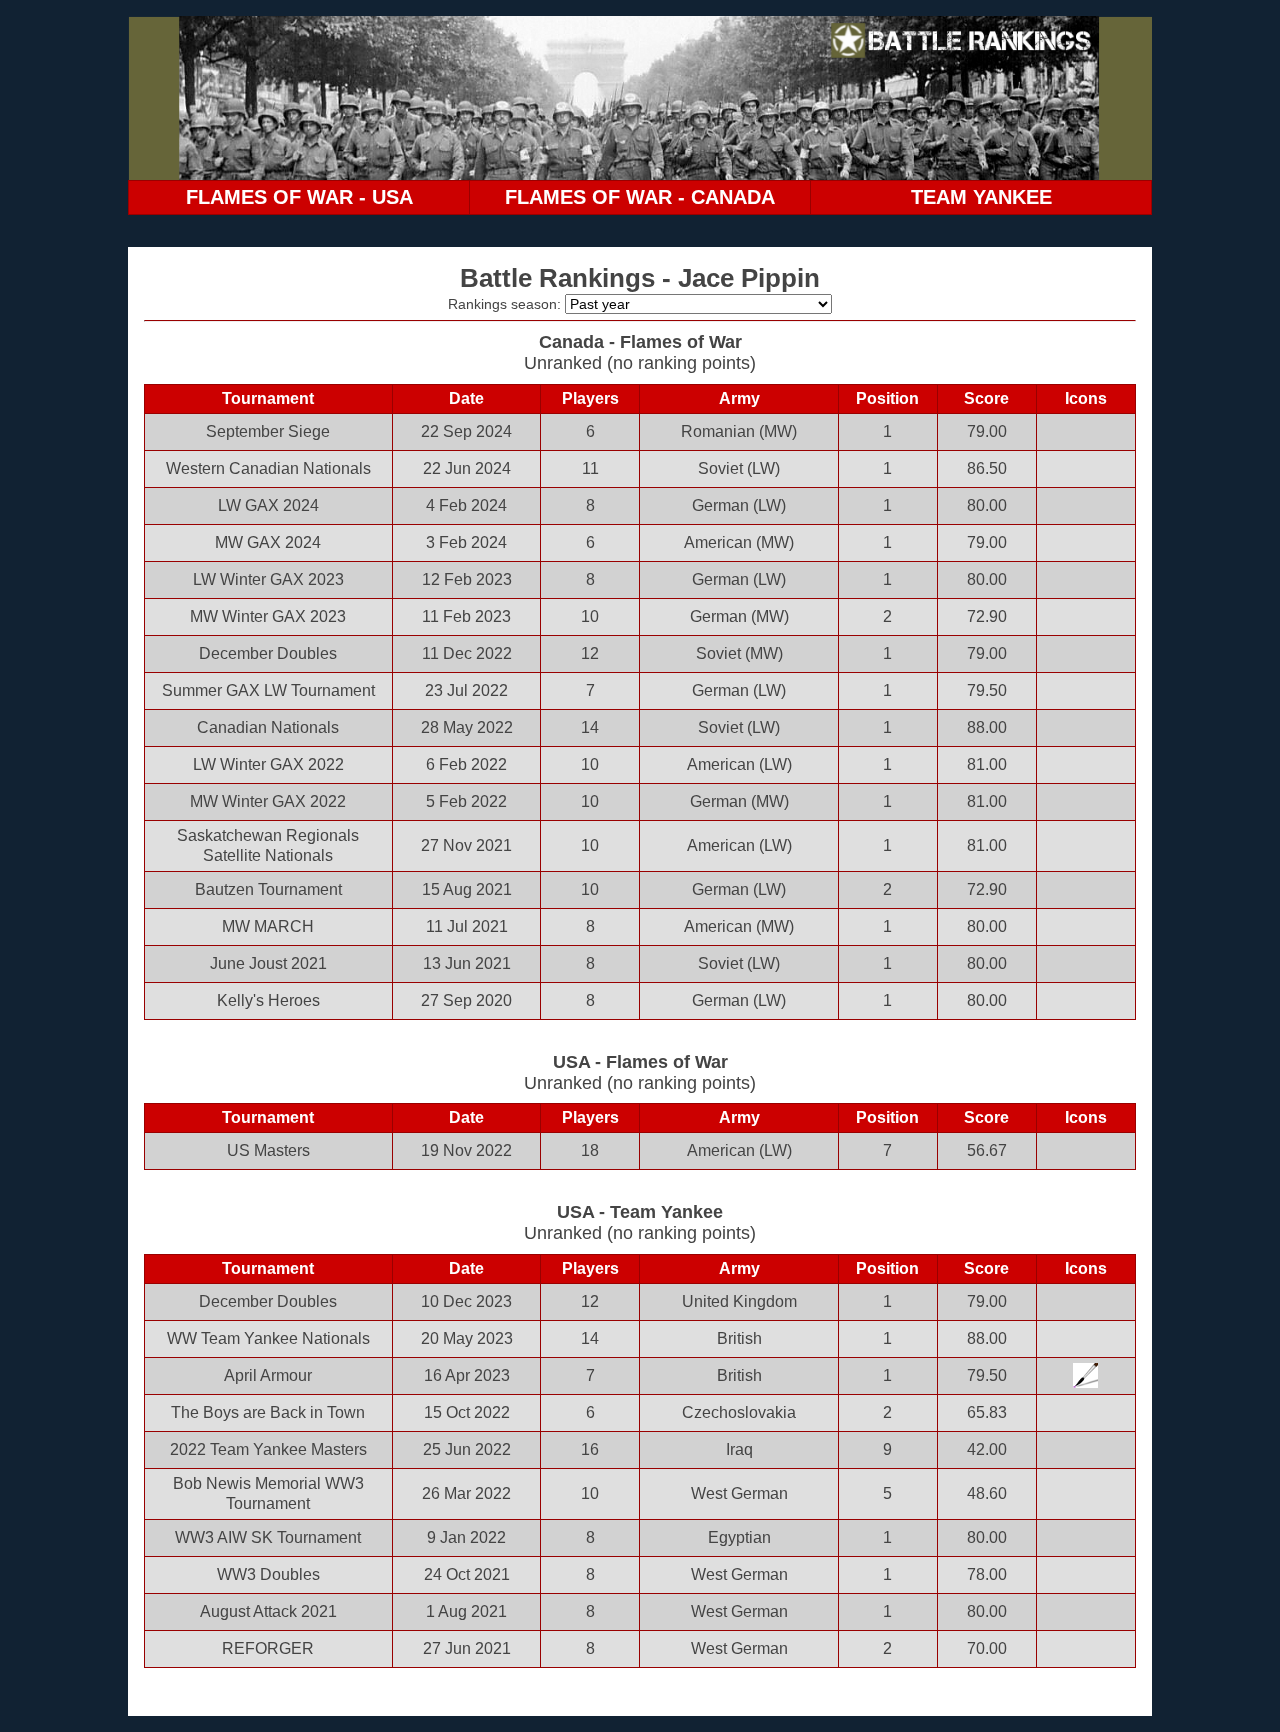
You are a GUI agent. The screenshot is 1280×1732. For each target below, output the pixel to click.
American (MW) (739, 542)
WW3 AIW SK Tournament (268, 1537)
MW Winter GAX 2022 (268, 801)
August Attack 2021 (268, 1611)
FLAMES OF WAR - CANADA (640, 197)
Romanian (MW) (739, 431)
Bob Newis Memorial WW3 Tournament (268, 1493)
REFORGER (268, 1648)
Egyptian (739, 1537)
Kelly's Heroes (268, 1000)
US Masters (268, 1150)
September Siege (268, 431)
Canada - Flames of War (640, 342)
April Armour (268, 1375)
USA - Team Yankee (640, 1212)
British (739, 1338)
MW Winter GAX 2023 (268, 616)
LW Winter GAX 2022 (268, 764)
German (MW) (739, 616)
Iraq (739, 1449)
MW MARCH (268, 926)
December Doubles (268, 653)
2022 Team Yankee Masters (268, 1449)
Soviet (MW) (739, 653)
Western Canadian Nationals (268, 468)
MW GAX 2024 (268, 542)
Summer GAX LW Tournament (268, 690)
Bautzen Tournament (268, 889)
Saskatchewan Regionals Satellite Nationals (268, 845)
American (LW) (739, 764)
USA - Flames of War (640, 1062)
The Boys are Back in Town (268, 1412)
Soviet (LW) (739, 468)
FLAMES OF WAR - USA (299, 197)
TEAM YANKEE (981, 197)
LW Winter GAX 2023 (268, 579)
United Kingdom (739, 1301)
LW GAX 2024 (268, 505)
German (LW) (739, 505)
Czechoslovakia (739, 1412)
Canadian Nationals (268, 727)
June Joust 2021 (268, 963)
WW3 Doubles (268, 1574)
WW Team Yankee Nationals (268, 1338)
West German (739, 1493)
